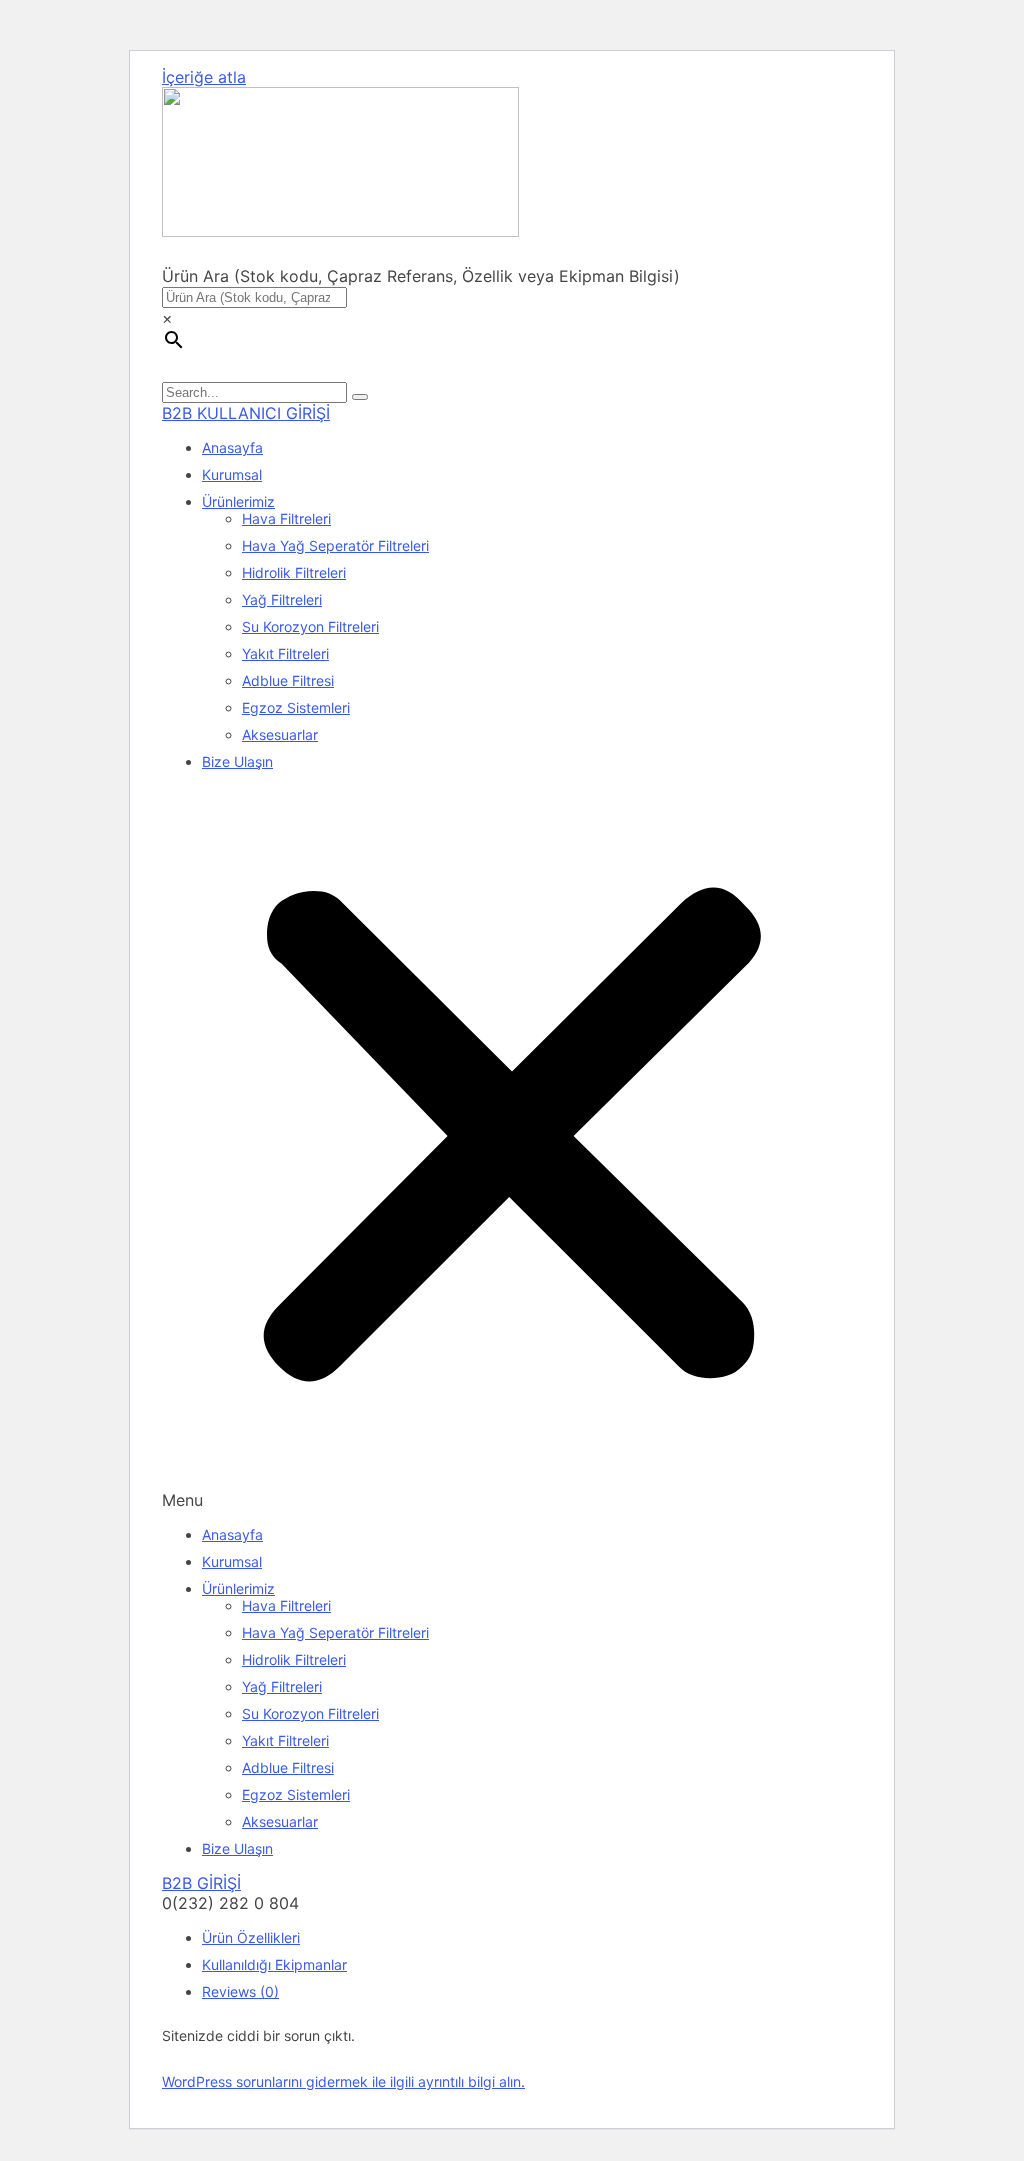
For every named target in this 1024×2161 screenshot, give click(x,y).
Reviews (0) (240, 1991)
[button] (512, 1148)
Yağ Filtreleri (282, 599)
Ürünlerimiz (238, 501)
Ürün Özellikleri (251, 1937)
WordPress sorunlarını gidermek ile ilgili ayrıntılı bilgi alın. (343, 2081)
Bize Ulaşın (237, 761)
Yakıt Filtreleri (285, 653)
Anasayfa (232, 447)
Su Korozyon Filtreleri (310, 626)
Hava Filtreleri (286, 518)
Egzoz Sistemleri (296, 707)
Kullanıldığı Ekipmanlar (274, 1964)
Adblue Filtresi (288, 680)
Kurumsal (232, 474)
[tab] (532, 1937)
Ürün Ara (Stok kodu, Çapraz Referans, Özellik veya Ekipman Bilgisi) (421, 276)
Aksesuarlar (280, 734)
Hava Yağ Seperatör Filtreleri (335, 545)
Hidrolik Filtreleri (294, 572)
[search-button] (360, 397)
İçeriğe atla (204, 77)
